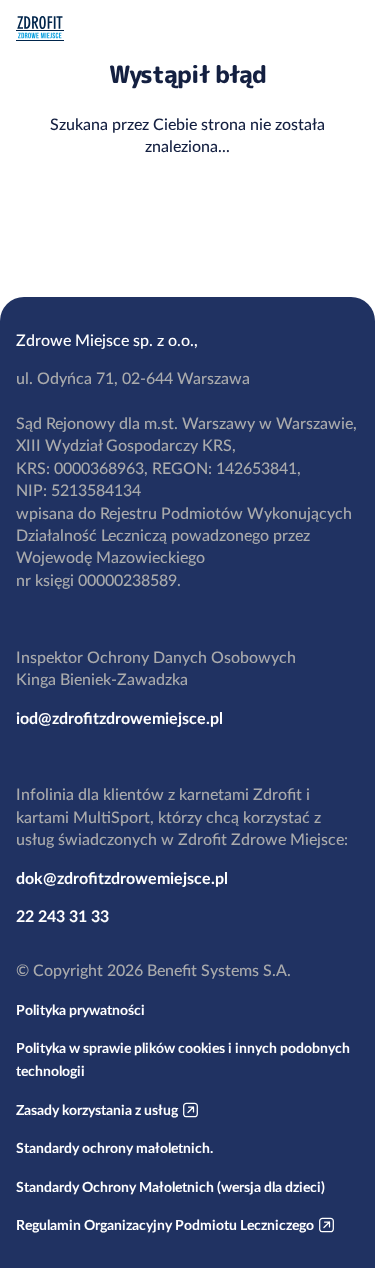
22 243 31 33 (62, 916)
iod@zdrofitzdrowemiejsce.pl (119, 718)
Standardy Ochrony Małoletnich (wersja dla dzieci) (170, 1187)
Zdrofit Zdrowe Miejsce (40, 28)
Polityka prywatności (80, 1010)
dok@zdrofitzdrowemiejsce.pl (122, 878)
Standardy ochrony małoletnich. (114, 1148)
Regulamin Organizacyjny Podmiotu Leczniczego (165, 1225)
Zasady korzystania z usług (97, 1110)
